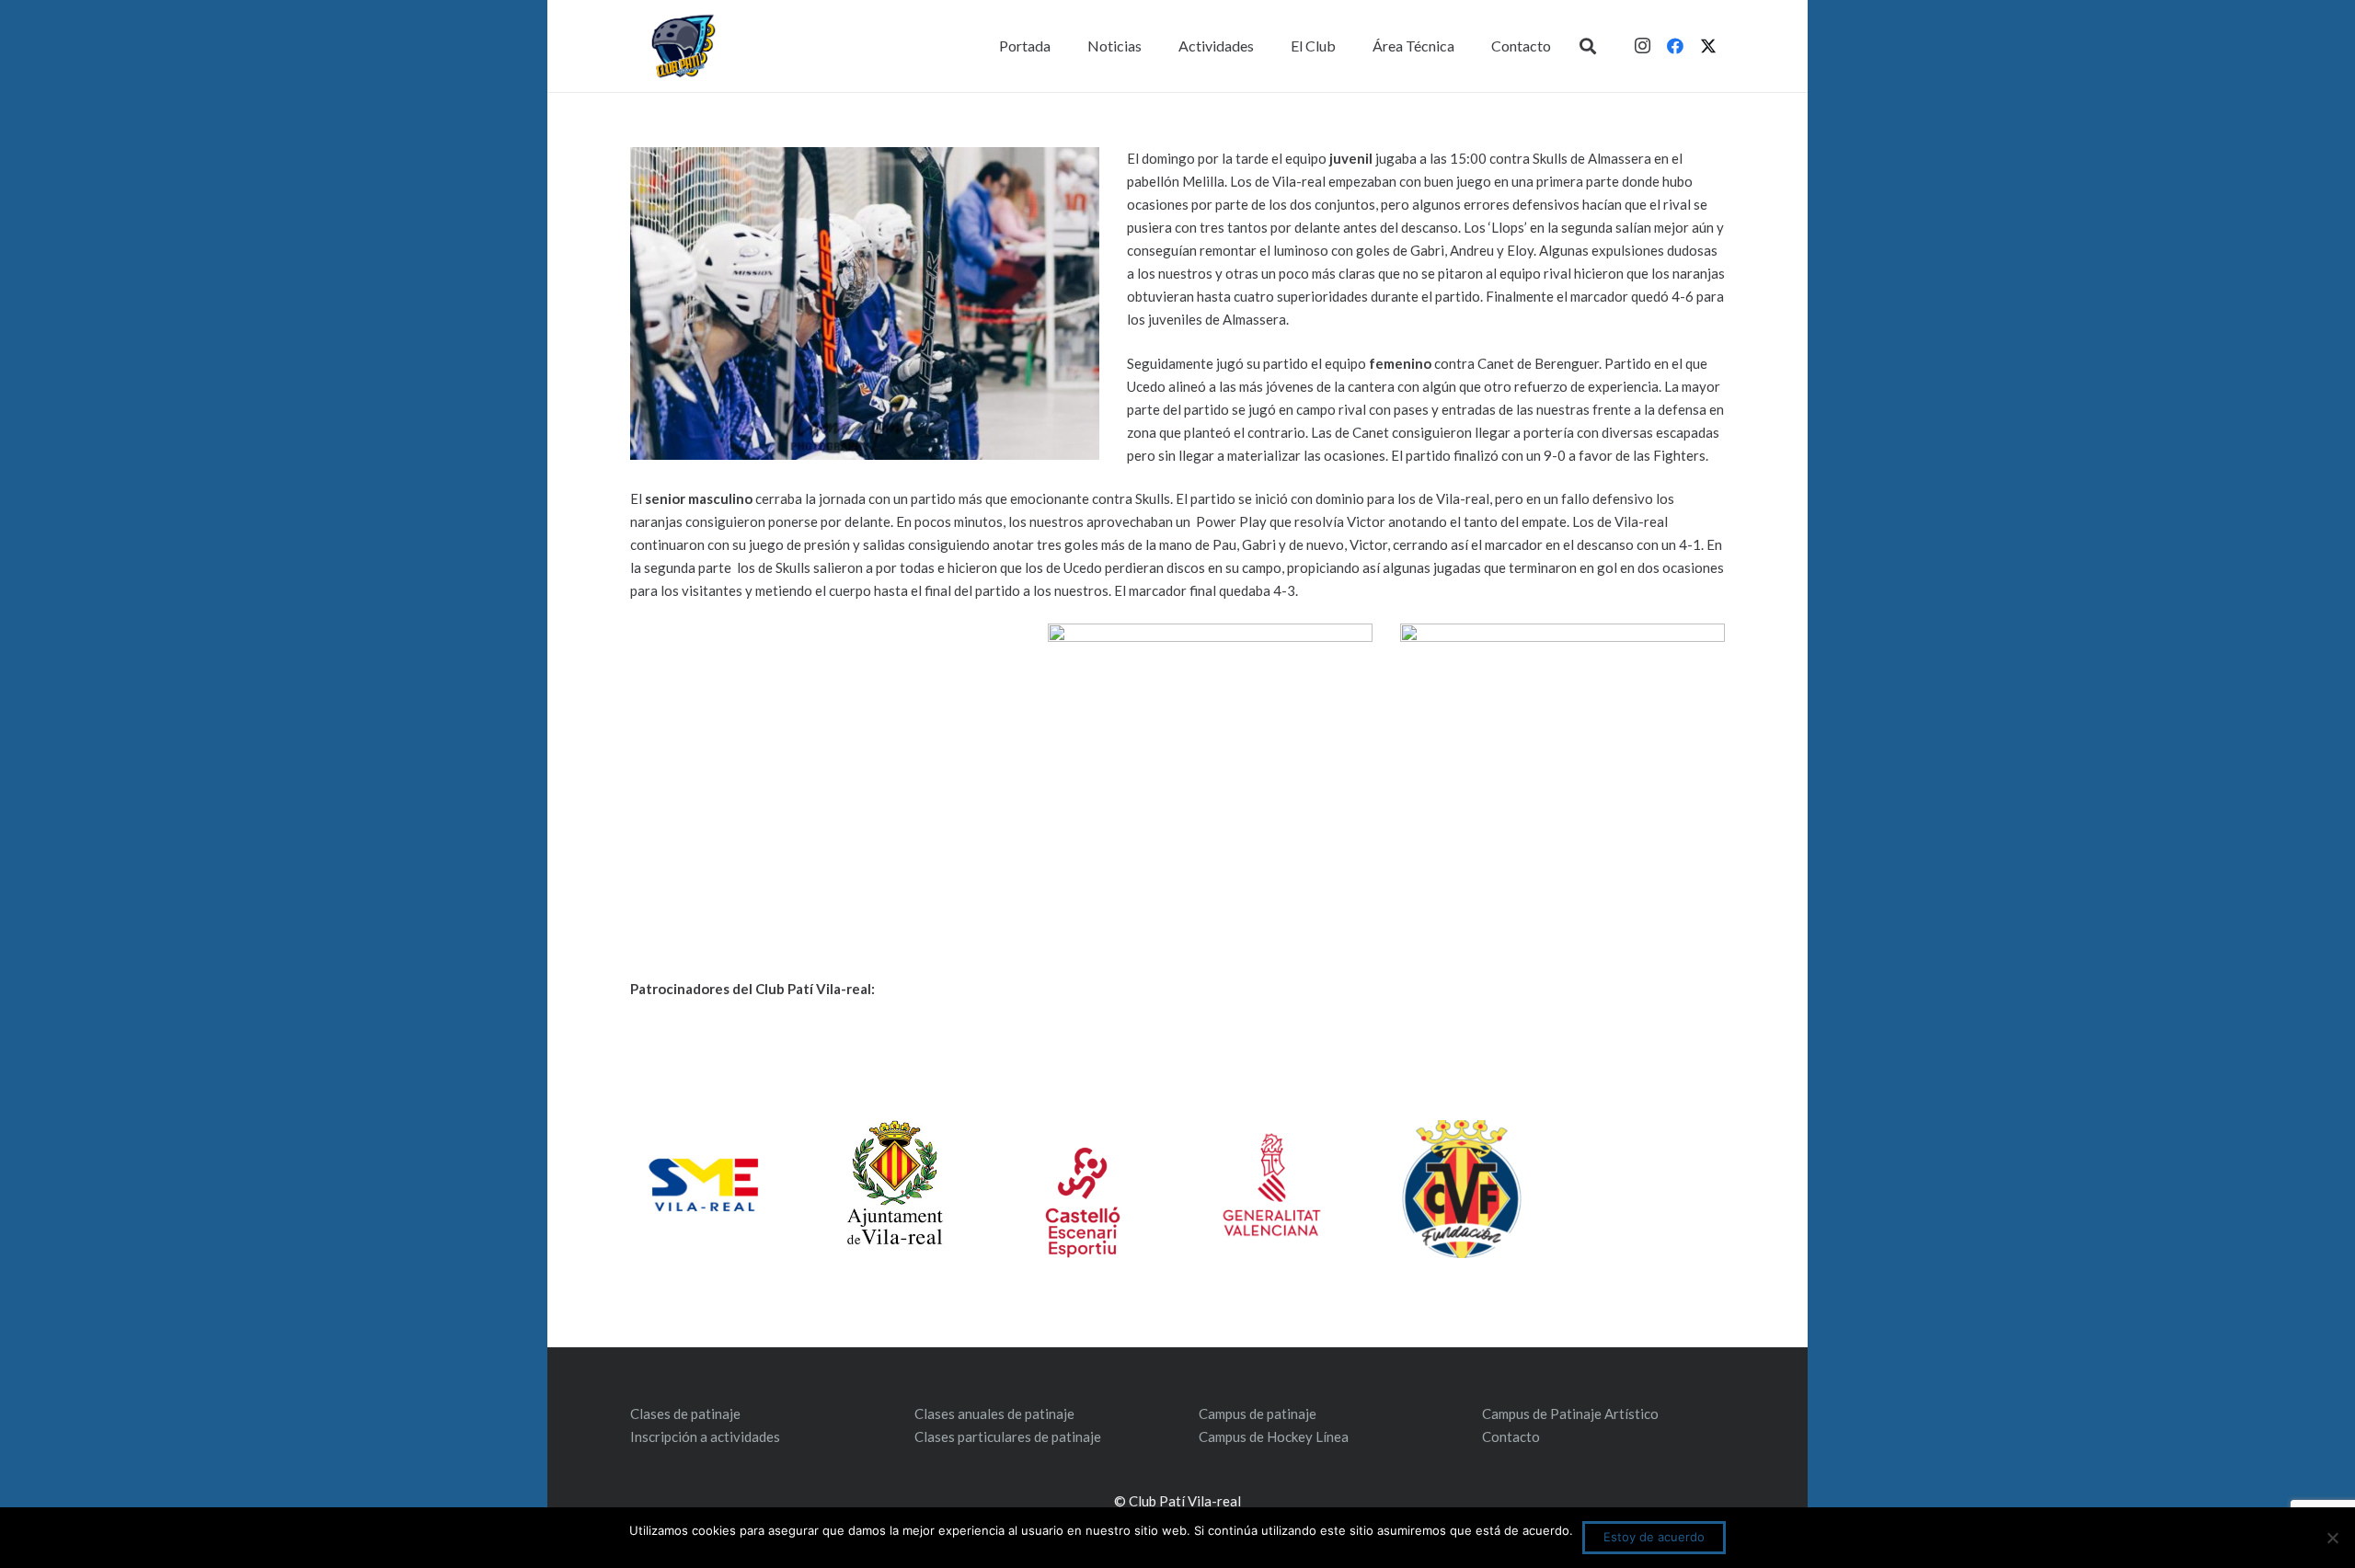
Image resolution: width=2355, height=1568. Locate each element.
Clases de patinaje (685, 1413)
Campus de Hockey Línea (1274, 1436)
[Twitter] (1708, 46)
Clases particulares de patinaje (1008, 1436)
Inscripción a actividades (705, 1436)
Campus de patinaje (1258, 1413)
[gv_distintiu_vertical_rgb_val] (1272, 1185)
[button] (1588, 46)
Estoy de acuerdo (1654, 1537)
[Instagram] (1642, 46)
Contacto (1511, 1436)
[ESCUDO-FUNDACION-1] (1461, 1189)
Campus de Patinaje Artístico (1570, 1413)
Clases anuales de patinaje (994, 1413)
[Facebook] (1675, 46)
